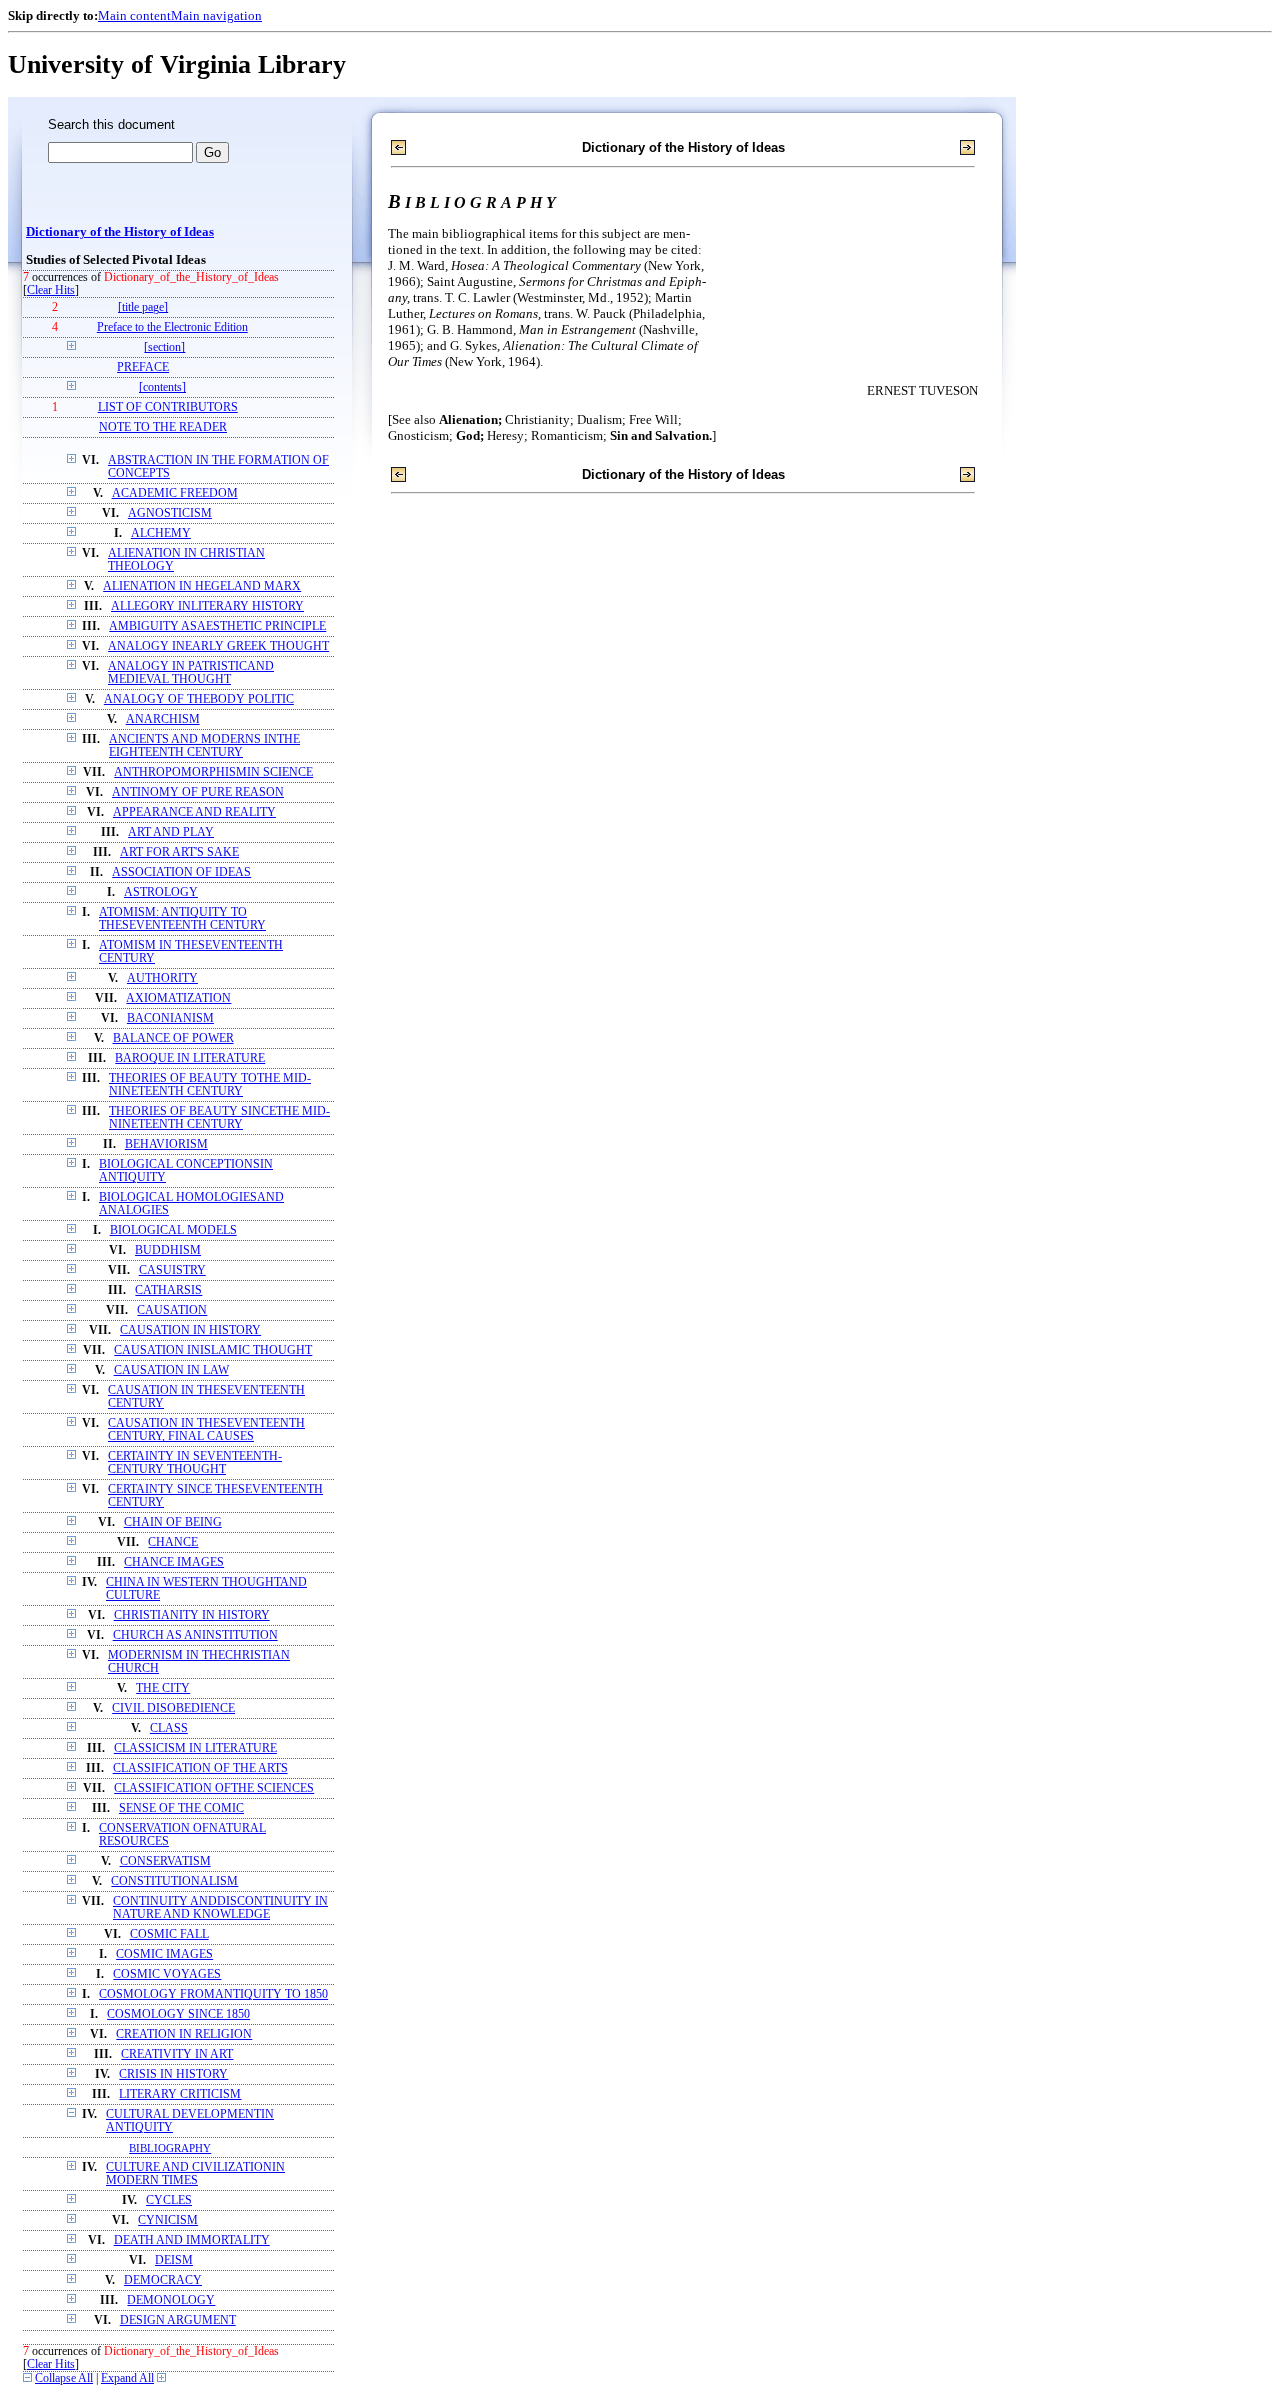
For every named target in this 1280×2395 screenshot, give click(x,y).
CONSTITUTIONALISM (174, 1881)
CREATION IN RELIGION (184, 2034)
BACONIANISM (170, 1018)
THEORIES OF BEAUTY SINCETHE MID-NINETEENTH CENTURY (219, 1118)
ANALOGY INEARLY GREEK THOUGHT (218, 646)
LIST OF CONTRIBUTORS (168, 407)
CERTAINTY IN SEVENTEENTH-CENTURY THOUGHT (195, 1463)
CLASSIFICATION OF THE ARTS (200, 1768)
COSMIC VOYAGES (167, 1974)
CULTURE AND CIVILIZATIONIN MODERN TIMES (195, 2174)
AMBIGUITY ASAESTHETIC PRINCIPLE (217, 626)
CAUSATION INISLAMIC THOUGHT (213, 1350)
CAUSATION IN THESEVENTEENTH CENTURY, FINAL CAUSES (206, 1430)
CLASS (169, 1728)
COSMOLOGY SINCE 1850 (178, 2014)
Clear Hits (51, 290)
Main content (134, 15)
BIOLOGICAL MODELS (173, 1230)
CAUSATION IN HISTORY (190, 1330)
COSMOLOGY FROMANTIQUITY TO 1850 (213, 1994)
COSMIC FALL (169, 1934)
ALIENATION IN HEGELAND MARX (202, 586)
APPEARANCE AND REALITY (194, 812)
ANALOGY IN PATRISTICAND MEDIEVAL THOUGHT (191, 673)
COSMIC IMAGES (164, 1954)
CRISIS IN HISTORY (173, 2074)
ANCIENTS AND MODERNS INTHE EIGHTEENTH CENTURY (204, 746)
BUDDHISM (168, 1250)
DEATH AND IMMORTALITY (192, 2240)
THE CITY (163, 1688)
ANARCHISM (163, 719)
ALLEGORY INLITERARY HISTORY (207, 606)
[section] (164, 347)
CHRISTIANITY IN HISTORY (192, 1615)
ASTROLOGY (161, 892)
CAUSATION (172, 1310)
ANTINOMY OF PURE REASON (198, 792)
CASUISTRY (172, 1270)
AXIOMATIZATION (178, 998)
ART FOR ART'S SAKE (179, 852)
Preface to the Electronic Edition (172, 327)
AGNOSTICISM (170, 513)
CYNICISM (168, 2220)
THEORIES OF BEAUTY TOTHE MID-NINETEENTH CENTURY (210, 1085)
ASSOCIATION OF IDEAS (181, 872)
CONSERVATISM (165, 1861)
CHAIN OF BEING (173, 1522)
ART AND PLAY (171, 832)
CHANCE (173, 1542)
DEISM (174, 2260)
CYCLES (169, 2200)
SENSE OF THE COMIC (181, 1808)
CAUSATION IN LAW (171, 1370)
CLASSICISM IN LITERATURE (195, 1748)
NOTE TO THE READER (163, 427)
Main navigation (216, 15)
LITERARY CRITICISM (180, 2094)
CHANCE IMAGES (174, 1562)
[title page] (143, 307)
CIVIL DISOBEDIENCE (173, 1708)
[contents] (162, 387)
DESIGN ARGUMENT (178, 2320)
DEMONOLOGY (171, 2300)
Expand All (127, 2378)
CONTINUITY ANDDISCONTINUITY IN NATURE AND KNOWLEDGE (220, 1908)
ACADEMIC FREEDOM (175, 493)
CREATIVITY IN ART (177, 2054)
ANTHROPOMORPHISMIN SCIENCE (213, 772)
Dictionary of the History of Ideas (120, 232)
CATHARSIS (168, 1290)
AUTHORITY (162, 978)
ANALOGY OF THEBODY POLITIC (199, 699)
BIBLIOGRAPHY (170, 2148)
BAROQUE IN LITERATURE (190, 1058)
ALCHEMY (161, 533)
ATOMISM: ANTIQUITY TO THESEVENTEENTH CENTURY (182, 919)
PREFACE (143, 367)
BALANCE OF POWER (173, 1038)
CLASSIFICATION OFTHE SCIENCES (214, 1788)
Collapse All (64, 2378)
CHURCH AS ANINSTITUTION (195, 1635)
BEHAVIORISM (166, 1144)
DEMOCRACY (163, 2280)
